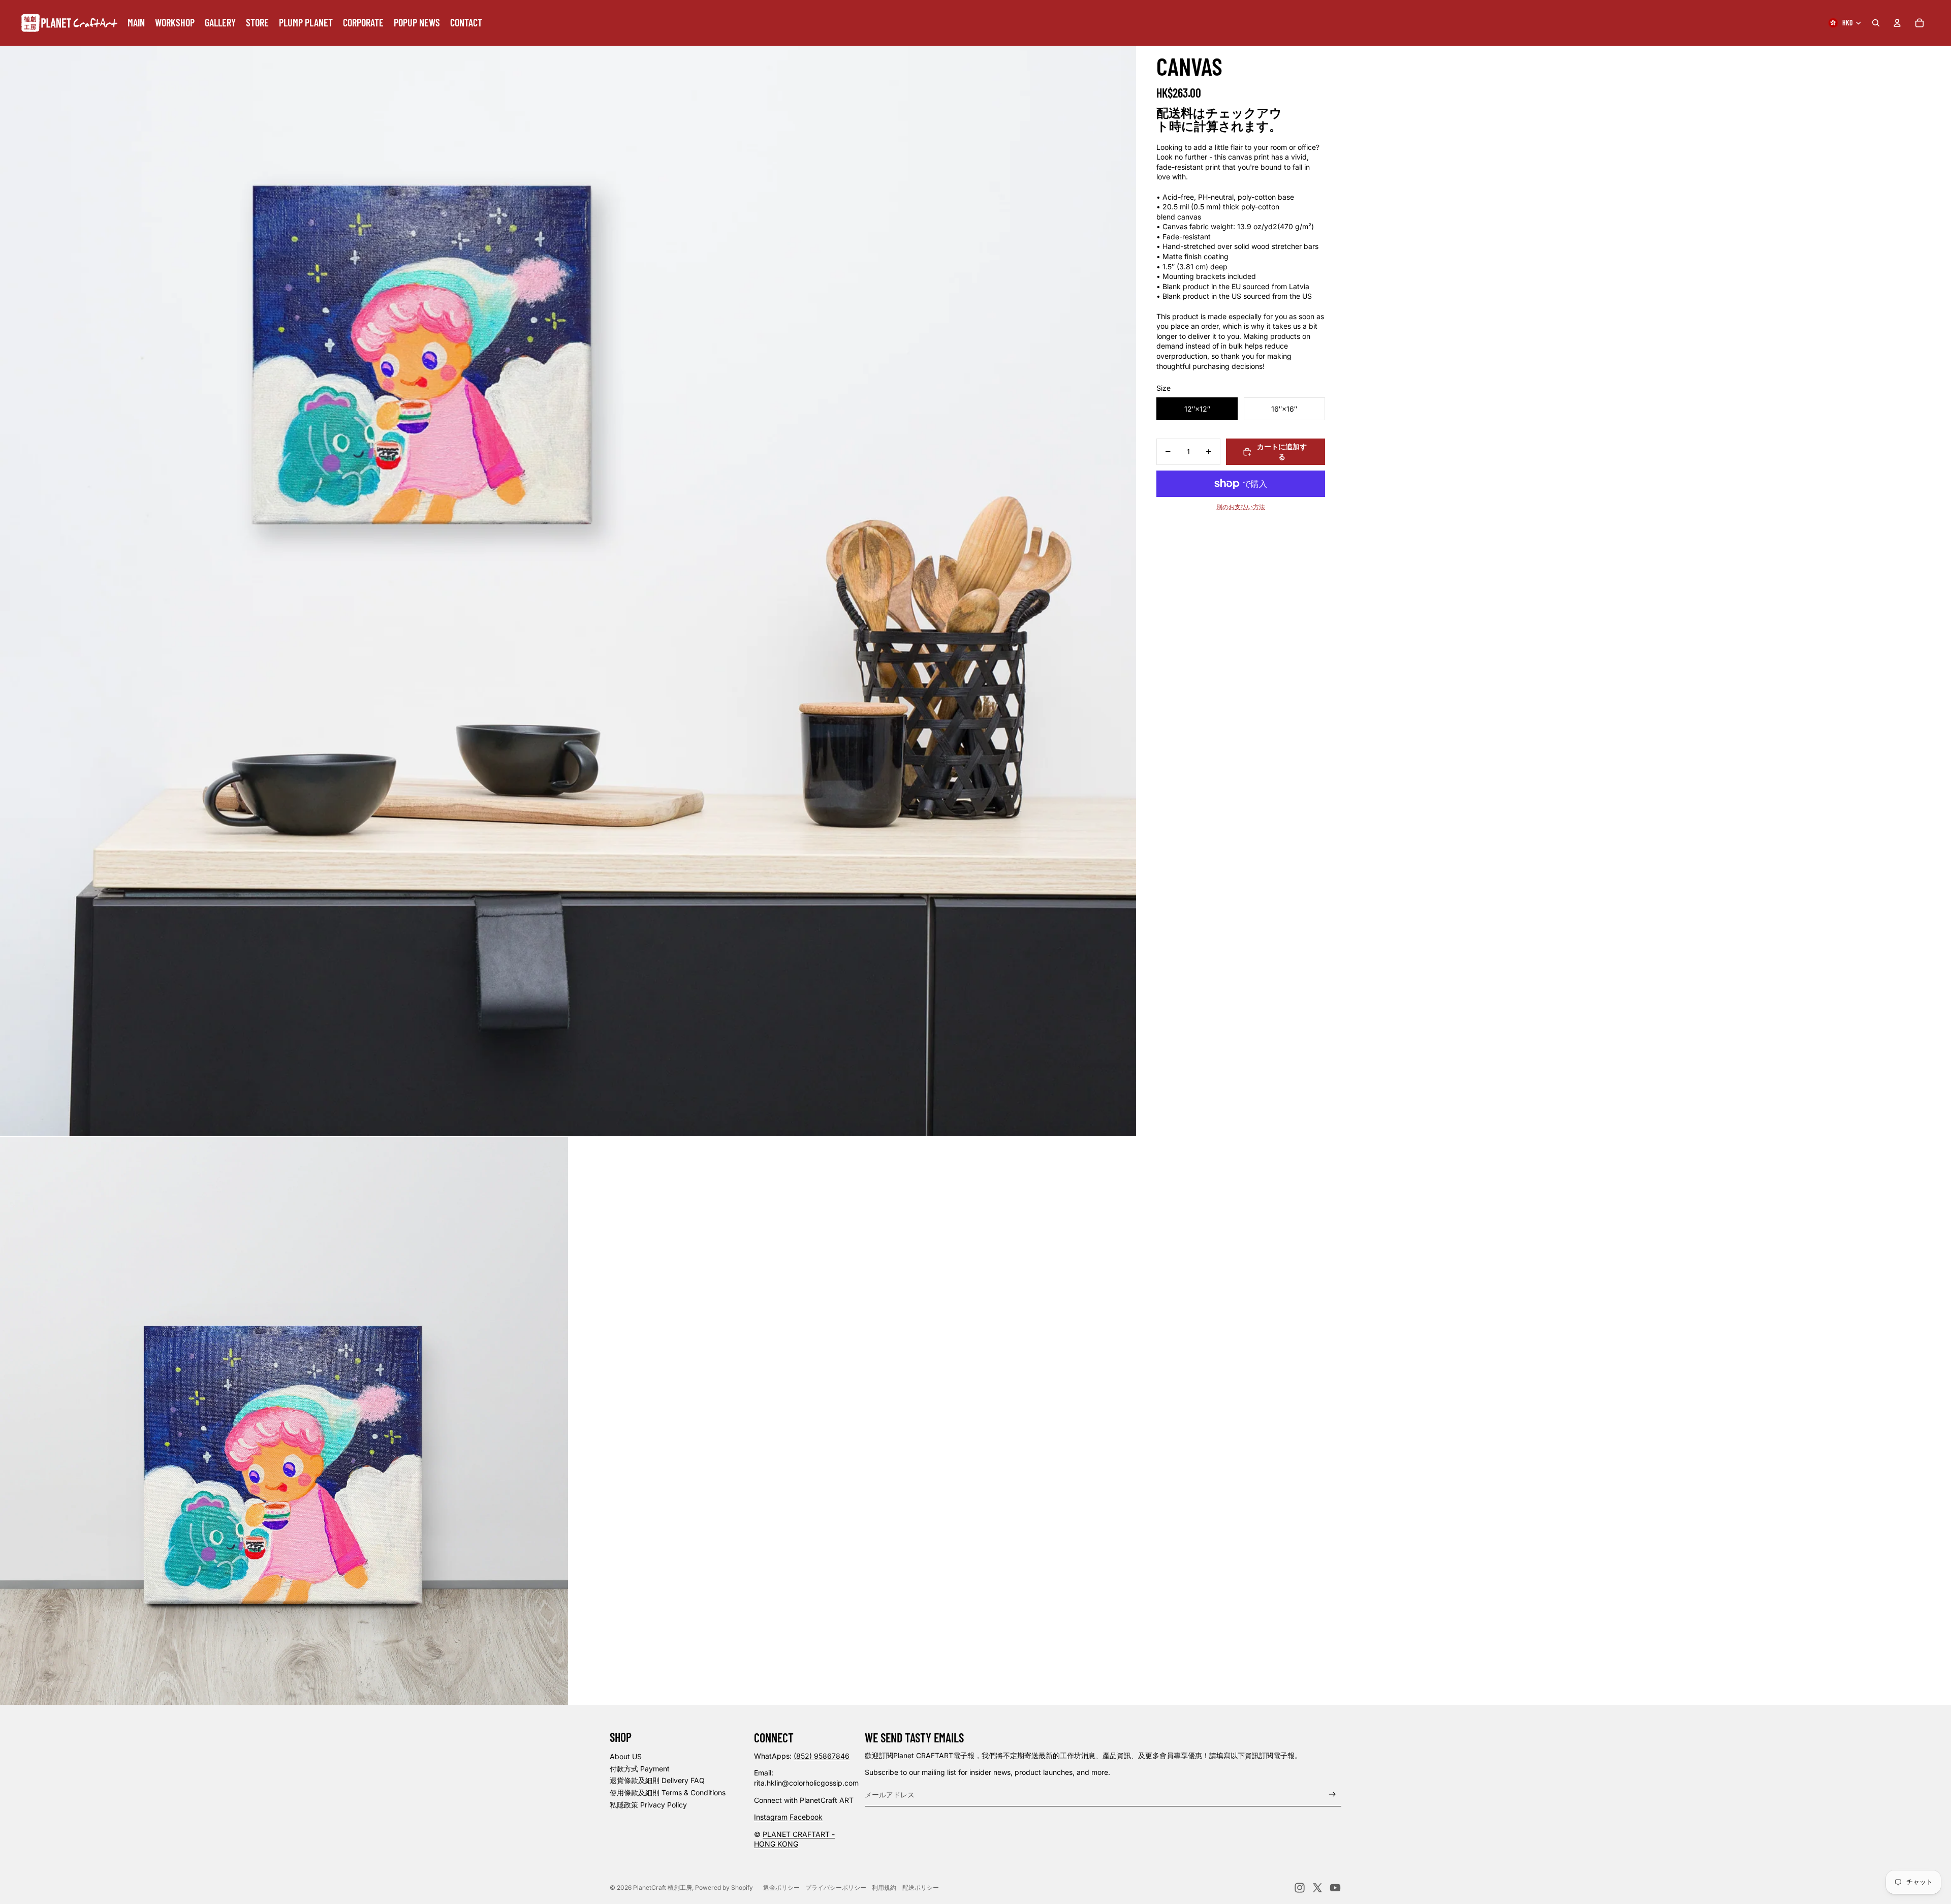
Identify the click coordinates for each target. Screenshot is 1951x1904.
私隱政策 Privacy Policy (648, 1805)
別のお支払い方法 (1241, 507)
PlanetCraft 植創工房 (663, 1887)
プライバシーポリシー (836, 1887)
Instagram (771, 1817)
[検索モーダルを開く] (1876, 23)
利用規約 (884, 1887)
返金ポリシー (781, 1887)
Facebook (806, 1817)
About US (626, 1756)
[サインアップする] (1332, 1794)
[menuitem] (136, 23)
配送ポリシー (921, 1887)
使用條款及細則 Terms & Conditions (668, 1792)
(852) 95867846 (822, 1756)
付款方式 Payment (640, 1769)
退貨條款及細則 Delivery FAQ (657, 1780)
